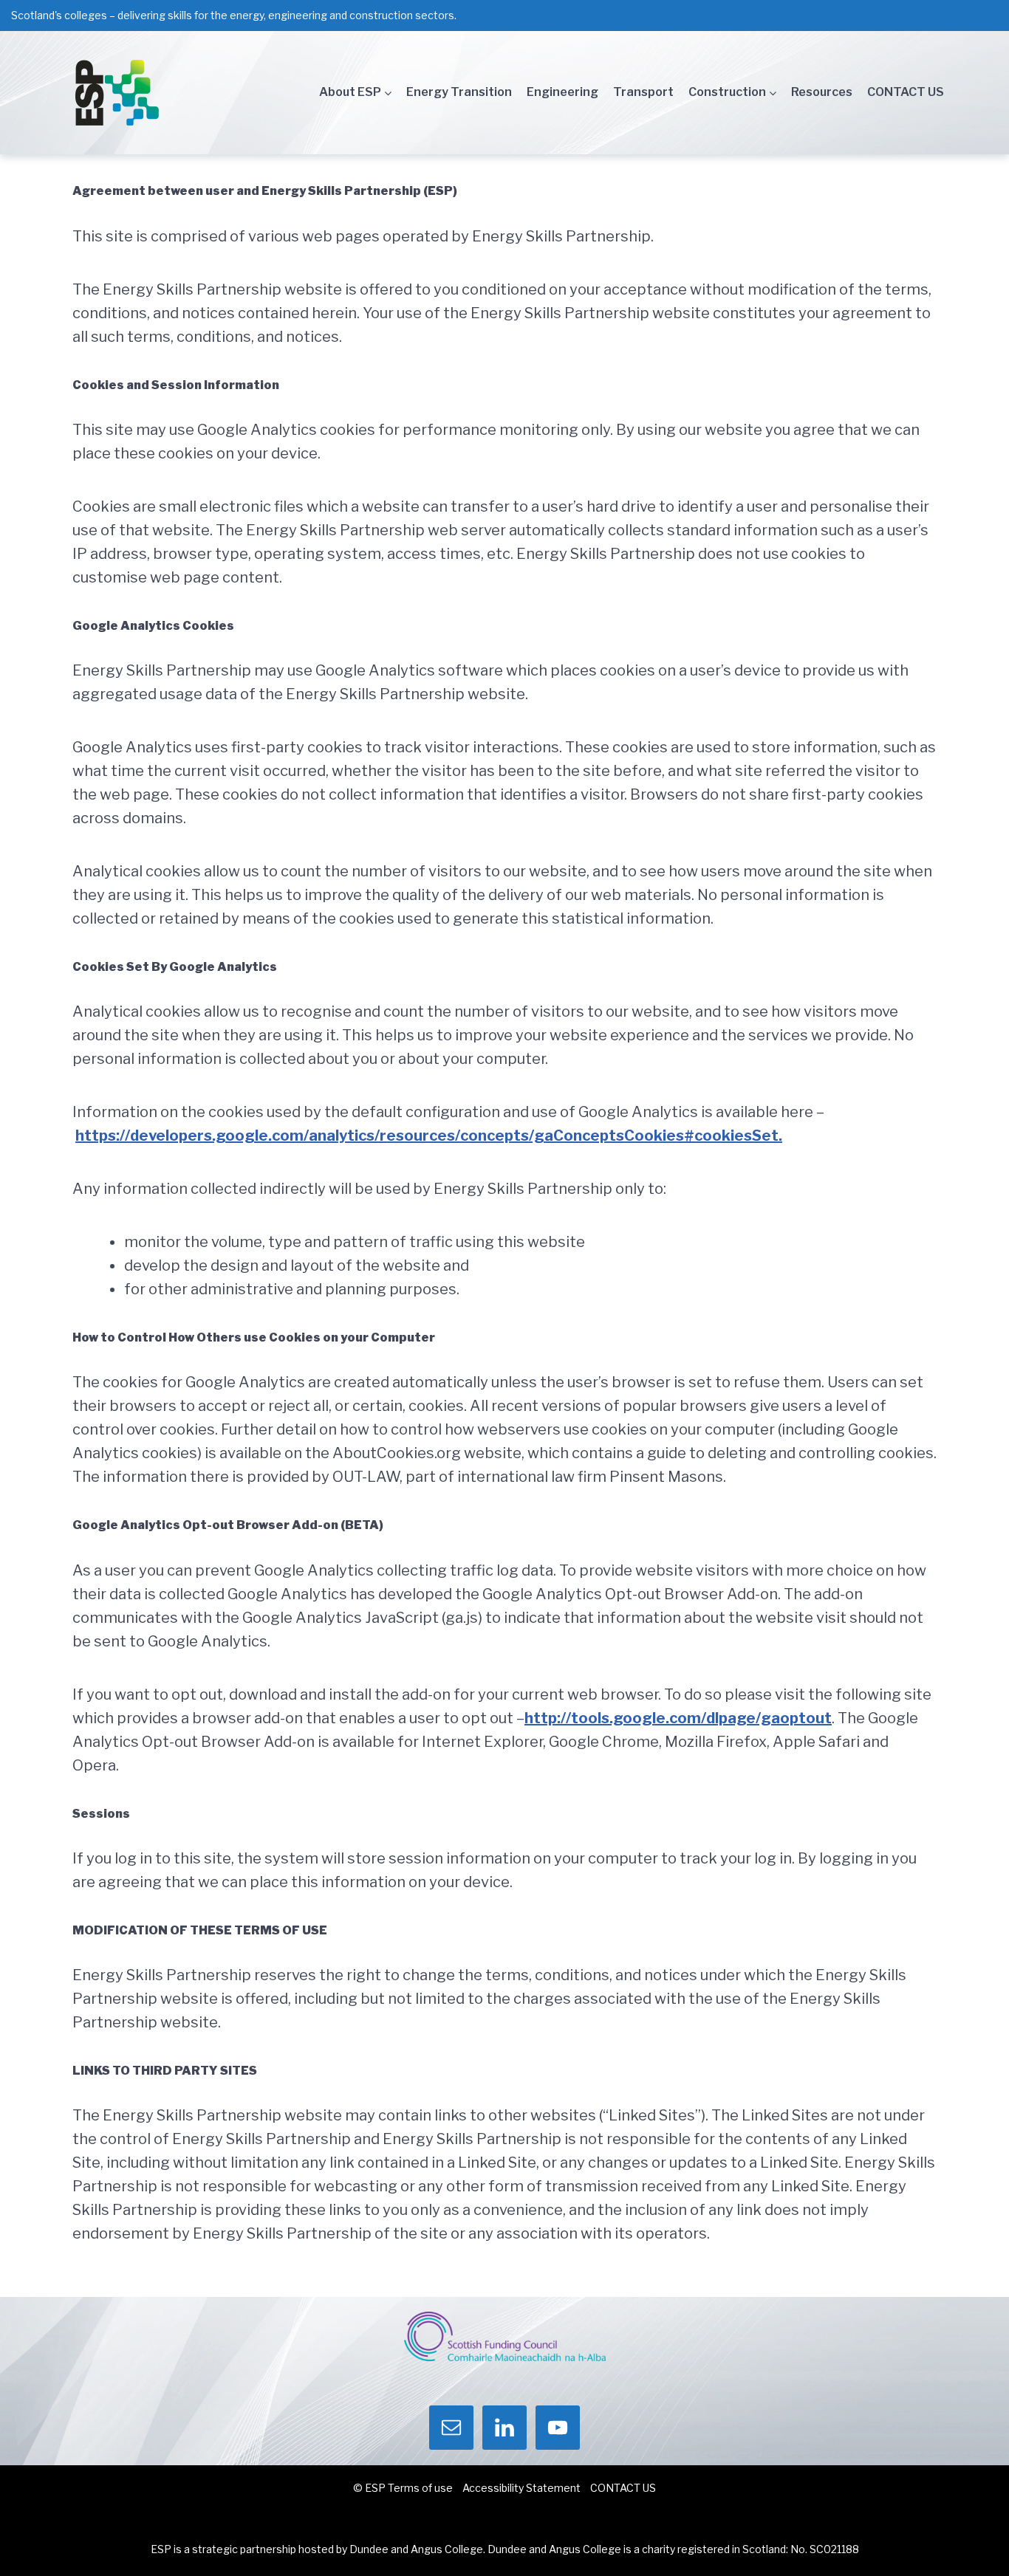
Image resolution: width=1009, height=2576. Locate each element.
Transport (643, 92)
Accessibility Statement (521, 2488)
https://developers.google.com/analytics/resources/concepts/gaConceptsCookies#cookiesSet (427, 1136)
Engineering (562, 92)
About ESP (350, 92)
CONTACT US (906, 92)
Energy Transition (459, 92)
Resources (822, 92)
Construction (727, 92)
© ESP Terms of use (403, 2488)
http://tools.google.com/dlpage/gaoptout (678, 1718)
